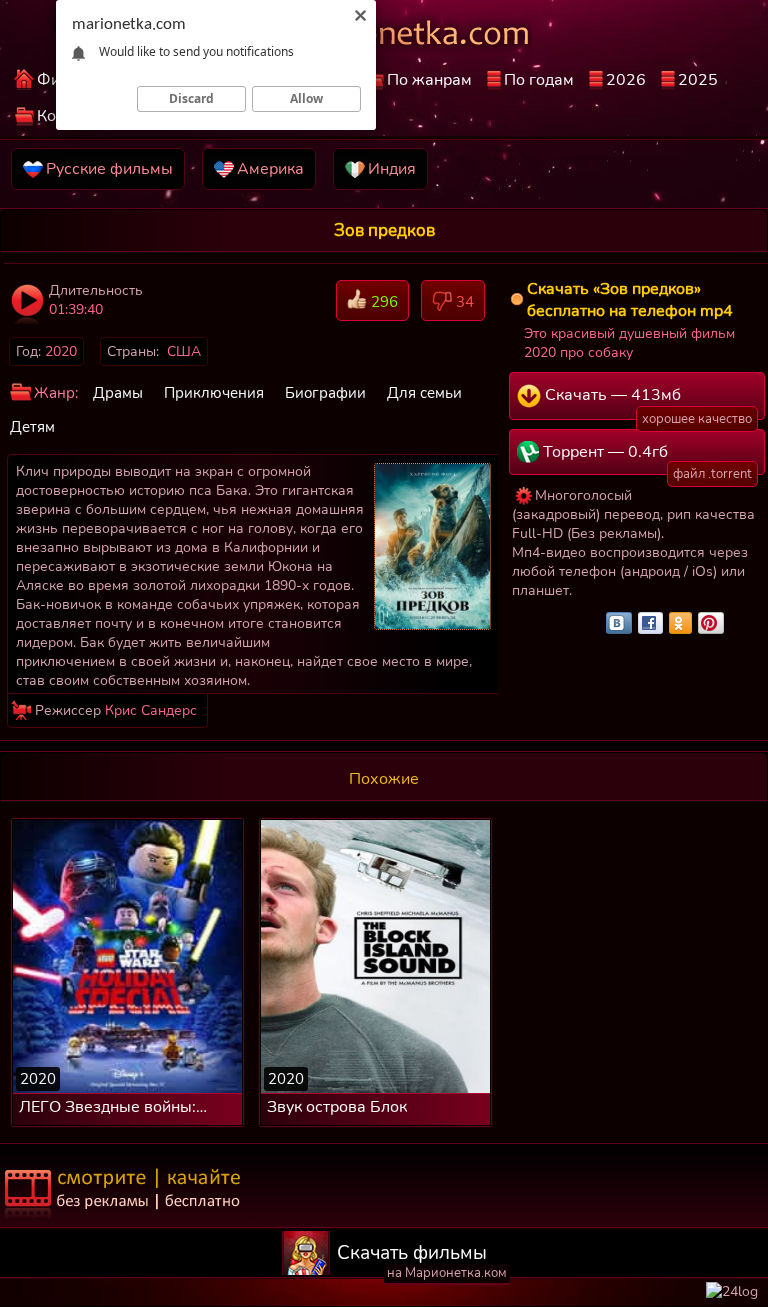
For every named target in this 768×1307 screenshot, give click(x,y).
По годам (539, 80)
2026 (626, 80)
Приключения (214, 393)
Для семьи (424, 393)
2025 (698, 80)
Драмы (118, 393)
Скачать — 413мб (646, 402)
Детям (32, 427)
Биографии (325, 393)
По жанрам (429, 80)
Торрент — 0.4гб (645, 458)
